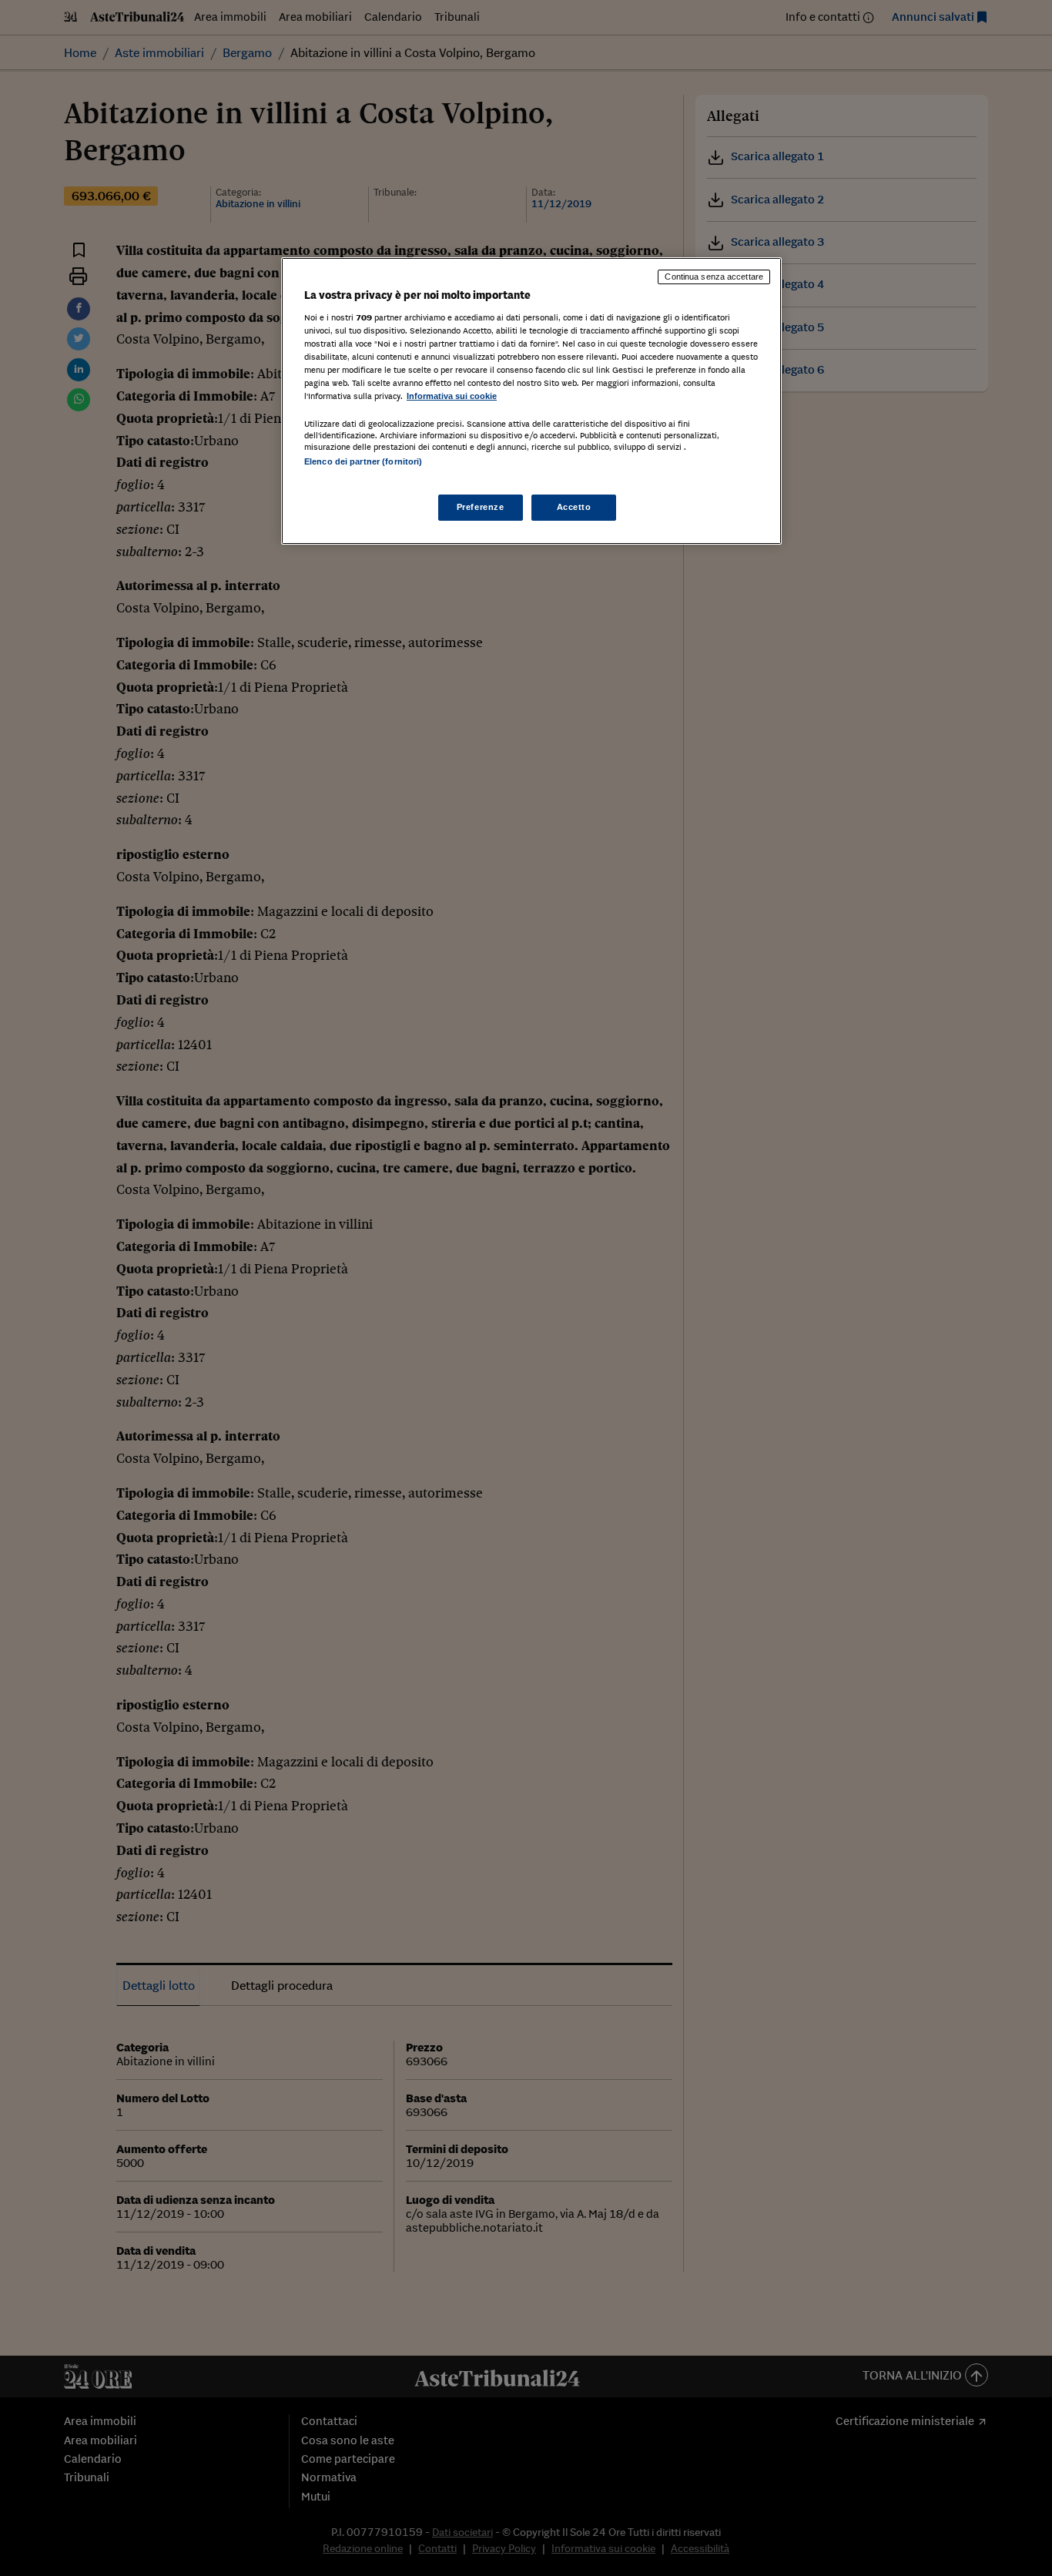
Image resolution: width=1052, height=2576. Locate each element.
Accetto (574, 507)
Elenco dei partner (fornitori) (363, 461)
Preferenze (481, 507)
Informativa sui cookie (452, 396)
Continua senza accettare (714, 277)
